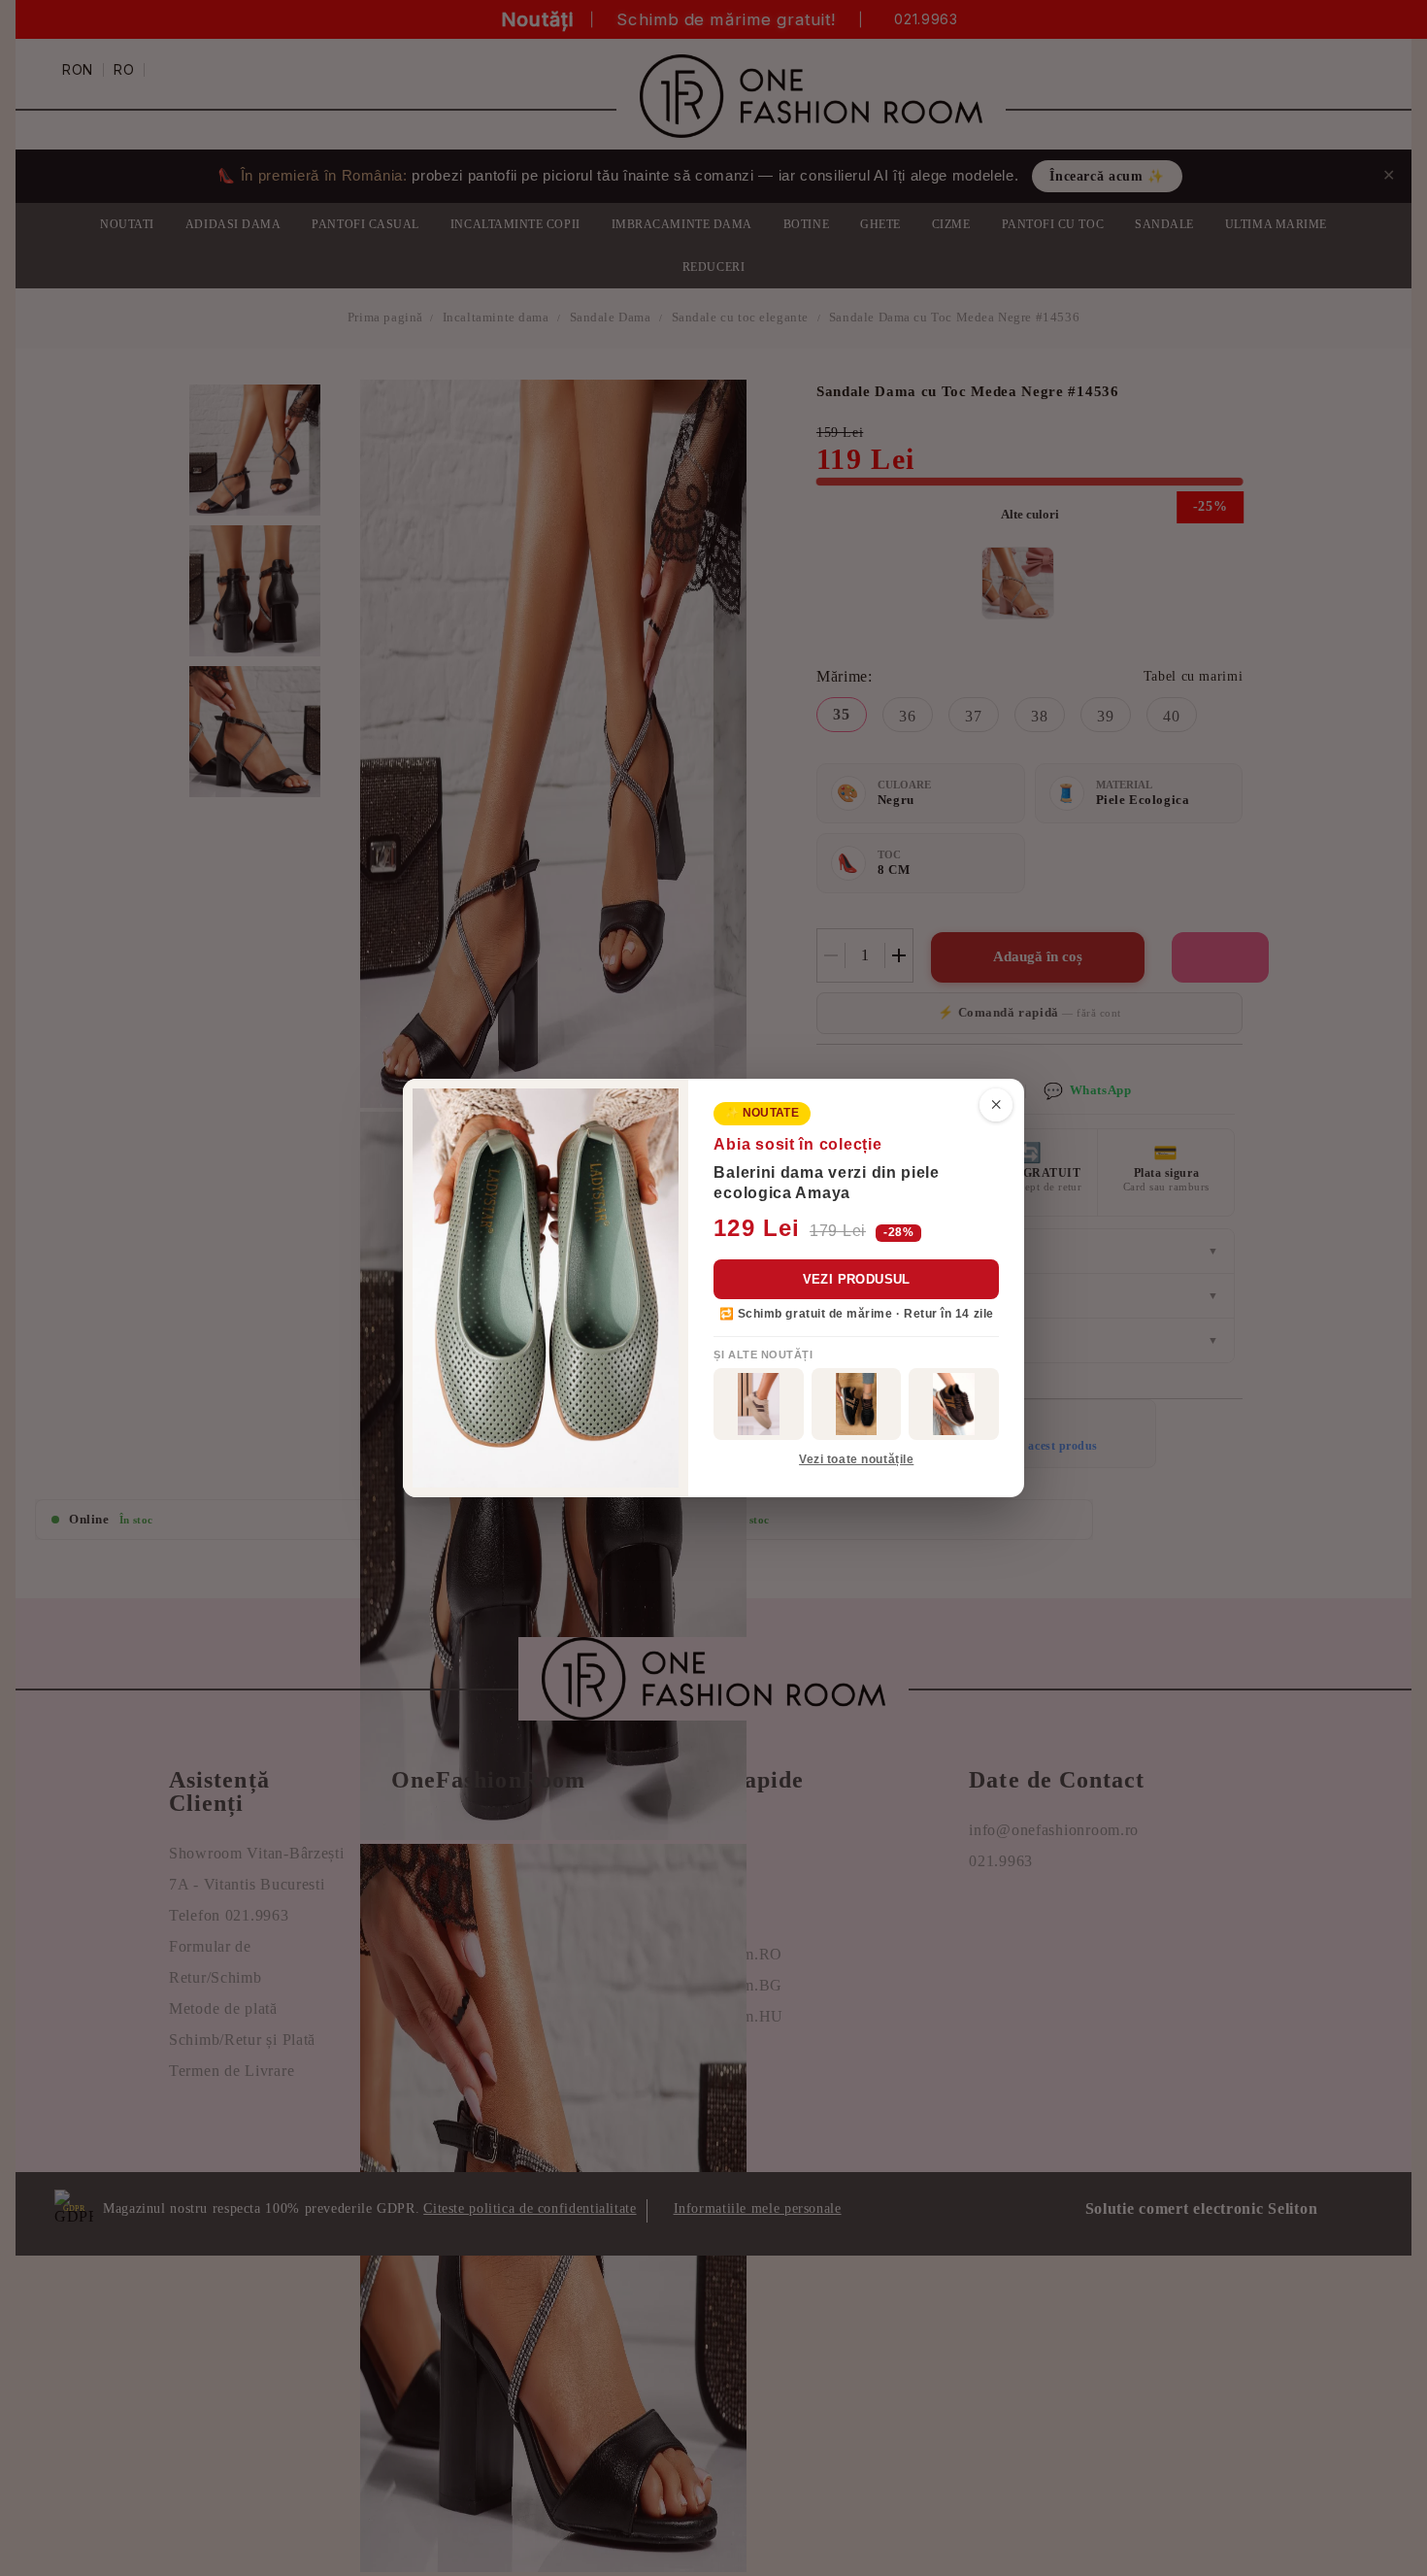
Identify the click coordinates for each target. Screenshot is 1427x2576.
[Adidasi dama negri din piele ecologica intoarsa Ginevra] (857, 1404)
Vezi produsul (857, 1279)
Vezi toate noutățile (856, 1459)
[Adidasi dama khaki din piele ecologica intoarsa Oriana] (759, 1404)
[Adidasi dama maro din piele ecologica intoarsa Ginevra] (954, 1404)
